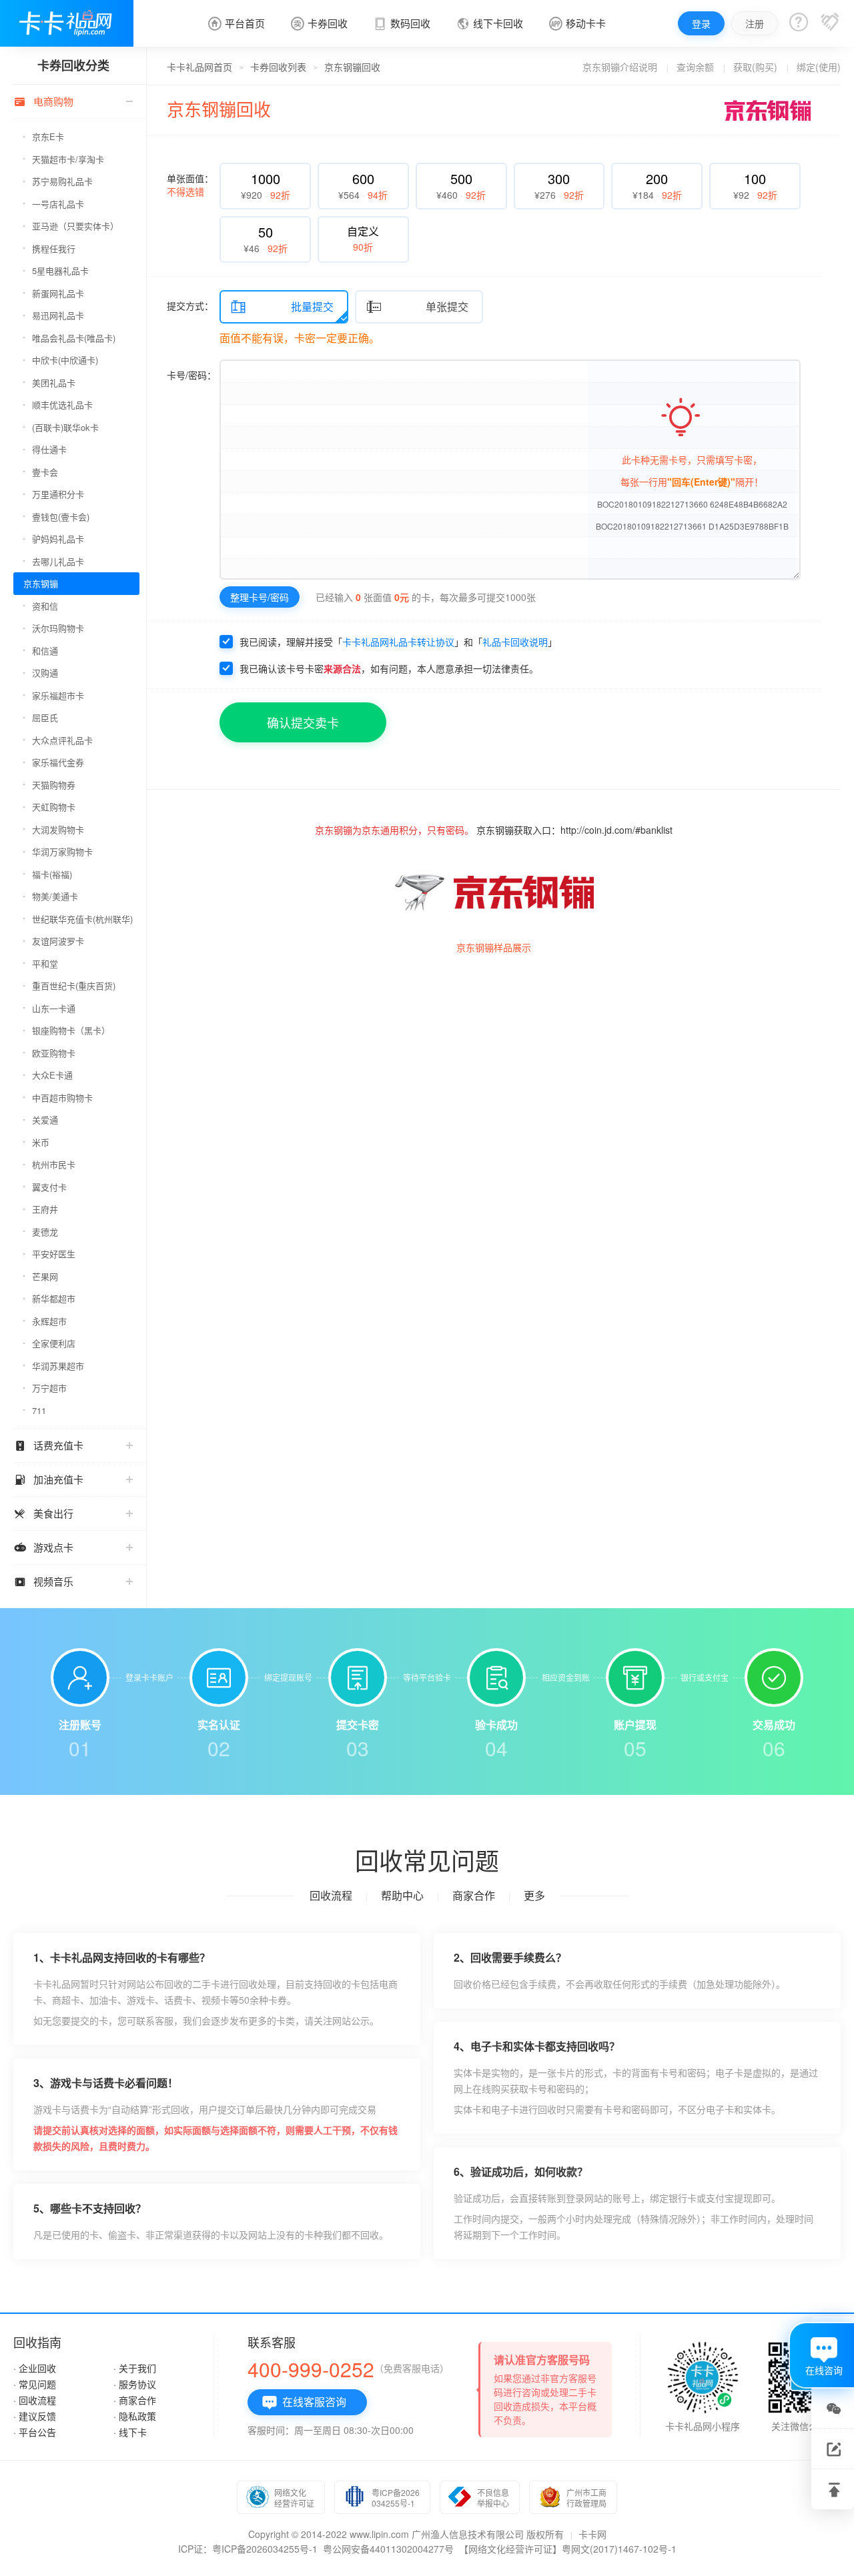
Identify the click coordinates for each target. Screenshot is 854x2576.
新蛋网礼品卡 (58, 293)
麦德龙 (45, 1232)
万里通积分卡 (58, 494)
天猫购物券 (54, 785)
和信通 (45, 651)
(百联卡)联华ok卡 (65, 427)
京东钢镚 (41, 583)
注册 (755, 23)
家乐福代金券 (58, 762)
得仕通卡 (49, 449)
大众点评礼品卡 (62, 740)
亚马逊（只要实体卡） (75, 226)
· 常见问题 (35, 2384)
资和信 (45, 606)
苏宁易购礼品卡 (62, 181)
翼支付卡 (49, 1187)
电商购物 (43, 101)
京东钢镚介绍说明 (620, 67)
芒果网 (45, 1276)
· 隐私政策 (135, 2416)
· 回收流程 (35, 2400)
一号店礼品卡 (58, 204)
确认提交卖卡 (303, 722)
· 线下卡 (130, 2432)
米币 (41, 1142)
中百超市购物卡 (62, 1098)
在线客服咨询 (304, 2402)
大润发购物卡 (58, 829)
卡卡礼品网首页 (199, 67)
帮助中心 (402, 1895)
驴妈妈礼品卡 (58, 539)
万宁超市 (49, 1388)
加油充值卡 (48, 1479)
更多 (534, 1895)
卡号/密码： (191, 375)
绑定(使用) (819, 67)
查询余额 (695, 67)
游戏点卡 (43, 1547)
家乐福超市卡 (58, 695)
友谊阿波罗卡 (58, 941)
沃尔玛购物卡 (58, 628)
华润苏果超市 (58, 1366)
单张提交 (417, 307)
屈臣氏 (45, 717)
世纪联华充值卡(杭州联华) (82, 919)
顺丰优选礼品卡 (62, 405)
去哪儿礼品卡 (58, 561)
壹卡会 (45, 472)
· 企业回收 (35, 2368)
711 (39, 1410)
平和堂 (45, 963)
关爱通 (45, 1120)
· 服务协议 (135, 2384)
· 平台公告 (35, 2432)
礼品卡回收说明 (515, 642)
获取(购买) (755, 67)
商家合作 (474, 1895)
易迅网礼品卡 (58, 315)
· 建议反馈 (35, 2416)
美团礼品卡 (54, 383)
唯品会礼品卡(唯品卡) (74, 338)
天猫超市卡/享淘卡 (68, 159)
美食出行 (43, 1513)
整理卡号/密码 (260, 597)
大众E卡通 (52, 1075)
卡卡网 (592, 2534)
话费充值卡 (48, 1445)
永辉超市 (49, 1321)
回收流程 (331, 1895)
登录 (701, 23)
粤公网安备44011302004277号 (388, 2549)
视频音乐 (43, 1581)
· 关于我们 (135, 2368)
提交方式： (190, 305)
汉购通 (45, 673)
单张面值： (190, 185)
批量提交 (282, 307)
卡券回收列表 (278, 67)
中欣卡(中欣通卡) (65, 360)
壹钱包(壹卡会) (61, 517)
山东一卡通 (54, 1008)
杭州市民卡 (54, 1164)
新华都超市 (54, 1298)
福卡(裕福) (52, 874)
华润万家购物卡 (62, 851)
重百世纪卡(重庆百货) (74, 986)
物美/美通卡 (55, 896)
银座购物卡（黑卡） (71, 1030)
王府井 (45, 1209)
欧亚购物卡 (54, 1053)
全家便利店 (54, 1343)
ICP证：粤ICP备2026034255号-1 (248, 2549)
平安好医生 (54, 1254)
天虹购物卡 (54, 807)
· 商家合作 (135, 2400)
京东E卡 (48, 136)
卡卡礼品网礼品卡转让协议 (398, 642)
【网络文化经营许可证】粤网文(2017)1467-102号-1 (568, 2549)
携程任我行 (54, 248)
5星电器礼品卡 (60, 270)
